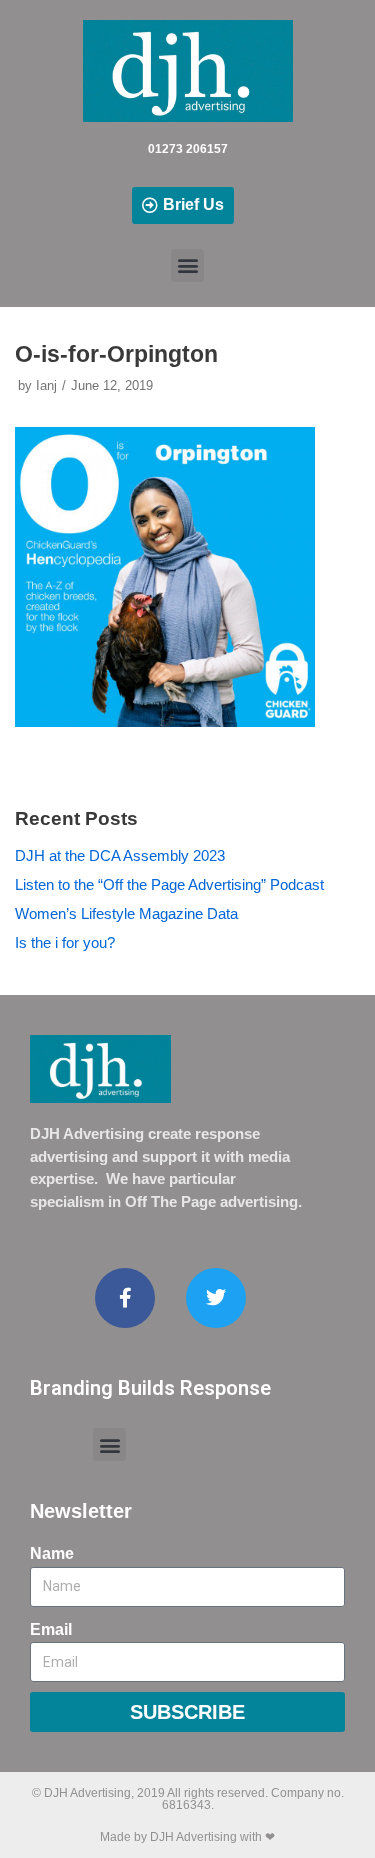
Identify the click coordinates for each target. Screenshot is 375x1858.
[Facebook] (125, 1298)
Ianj (46, 385)
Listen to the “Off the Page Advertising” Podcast (169, 884)
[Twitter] (216, 1298)
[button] (187, 265)
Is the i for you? (65, 942)
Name (52, 1553)
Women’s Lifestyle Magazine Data (126, 913)
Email (51, 1629)
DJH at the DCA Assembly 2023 (120, 855)
